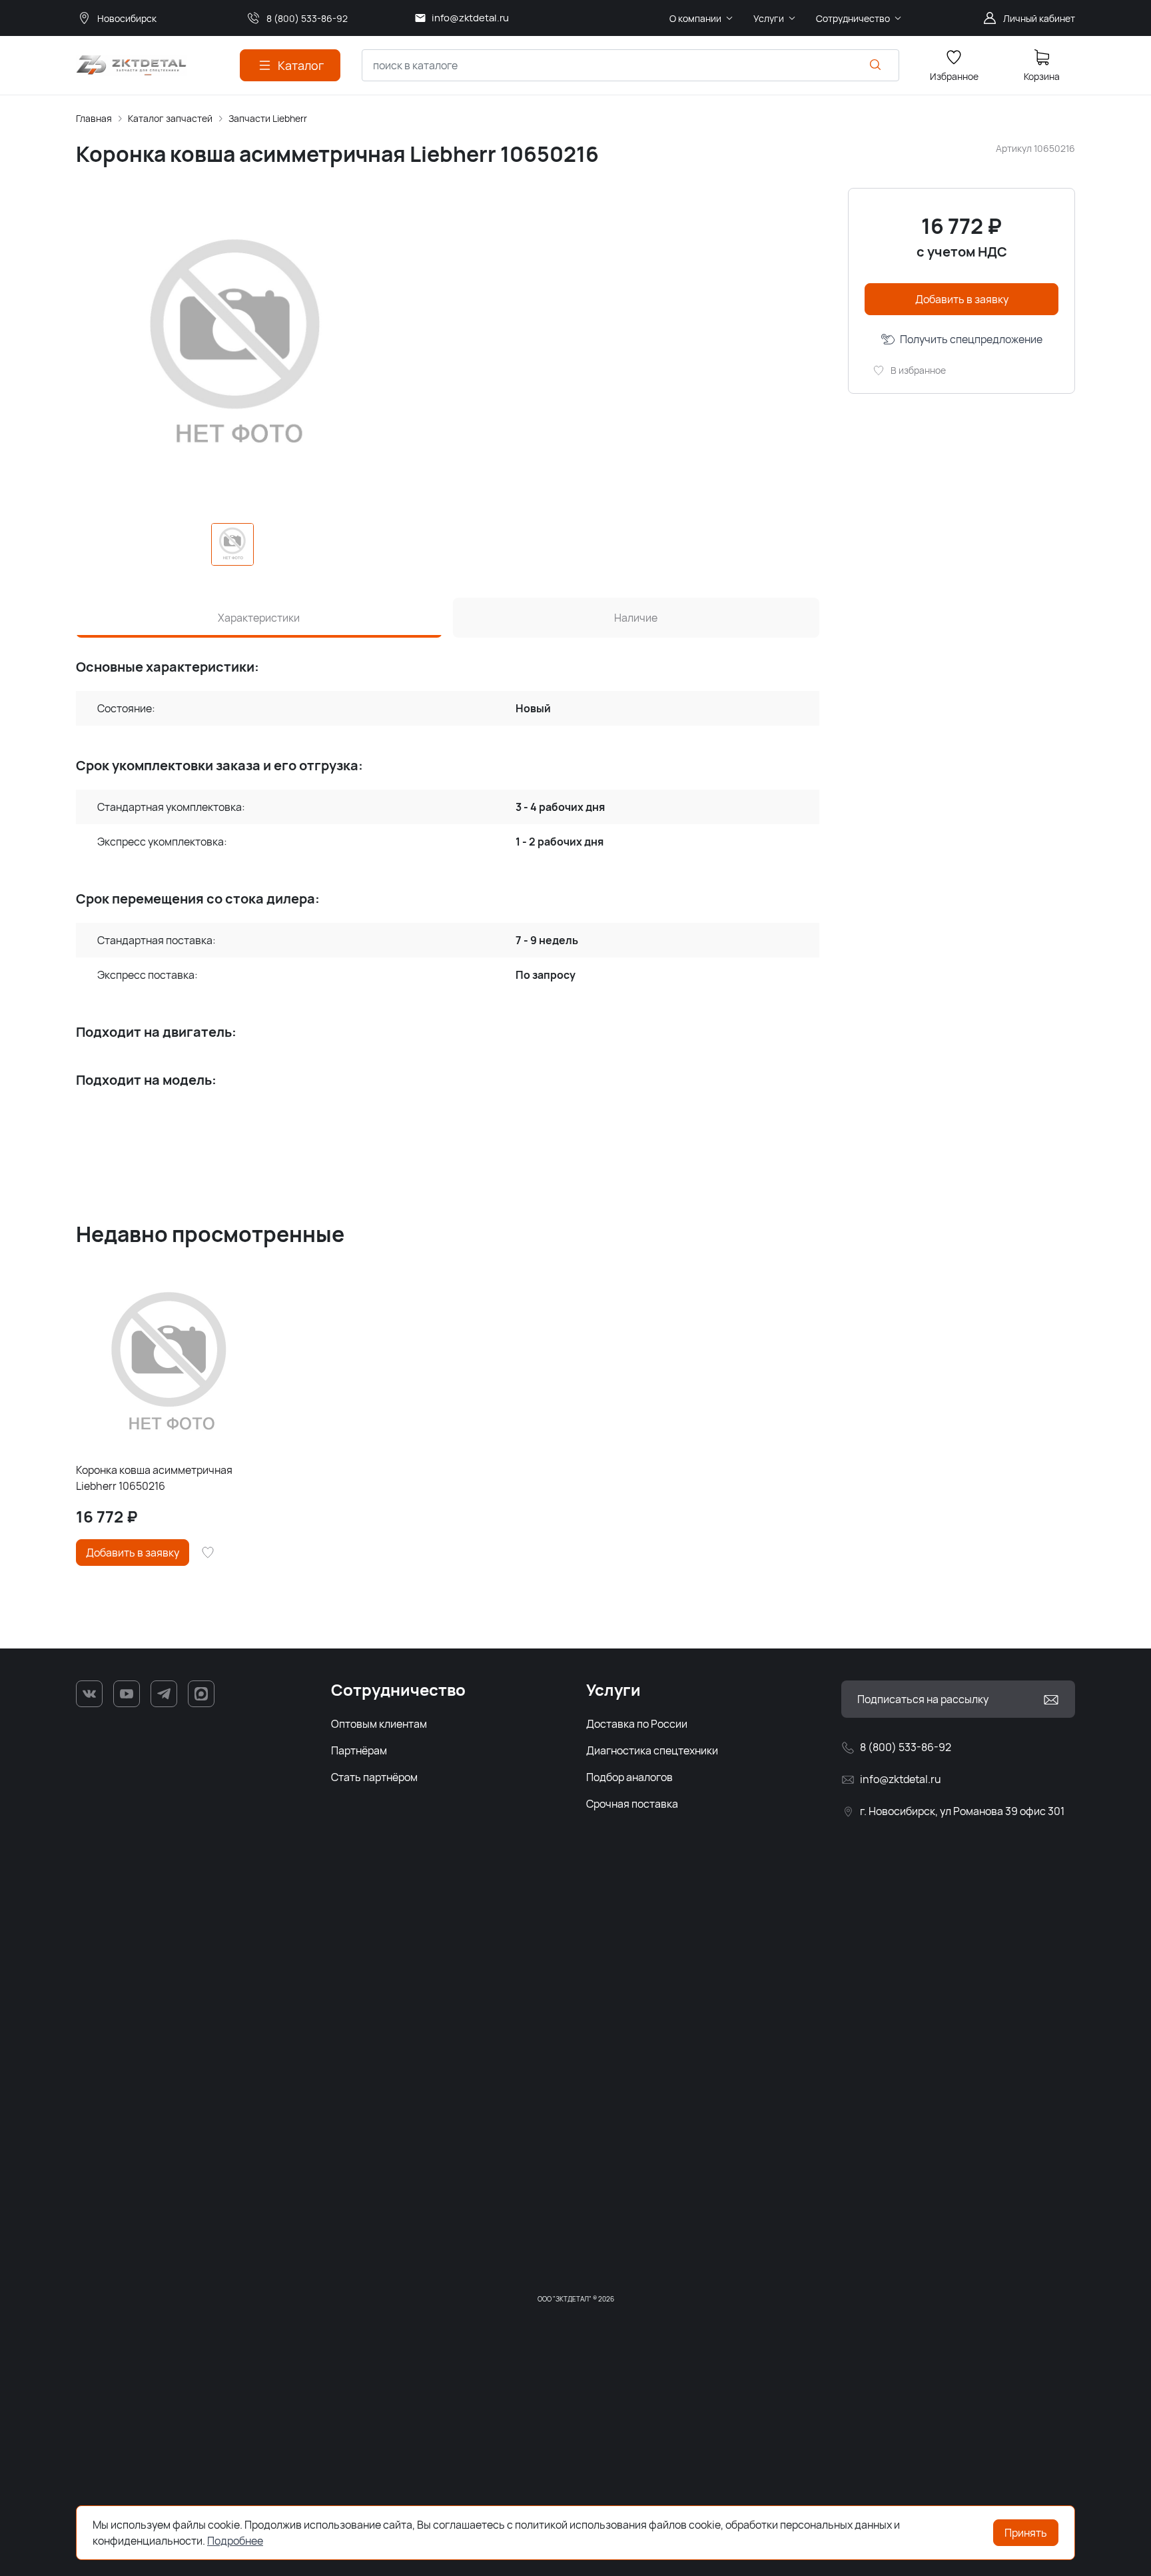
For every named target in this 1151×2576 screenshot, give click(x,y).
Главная (94, 118)
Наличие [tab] (636, 618)
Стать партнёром (374, 1777)
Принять (1026, 2533)
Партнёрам (359, 1750)
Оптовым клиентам (379, 1724)
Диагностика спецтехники (652, 1750)
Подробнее (235, 2541)
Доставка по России (637, 1724)
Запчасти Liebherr (268, 118)
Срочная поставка (632, 1804)
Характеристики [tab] (259, 618)
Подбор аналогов (629, 1777)
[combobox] (630, 65)
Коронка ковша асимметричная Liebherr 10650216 (154, 1478)
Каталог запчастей (170, 118)
